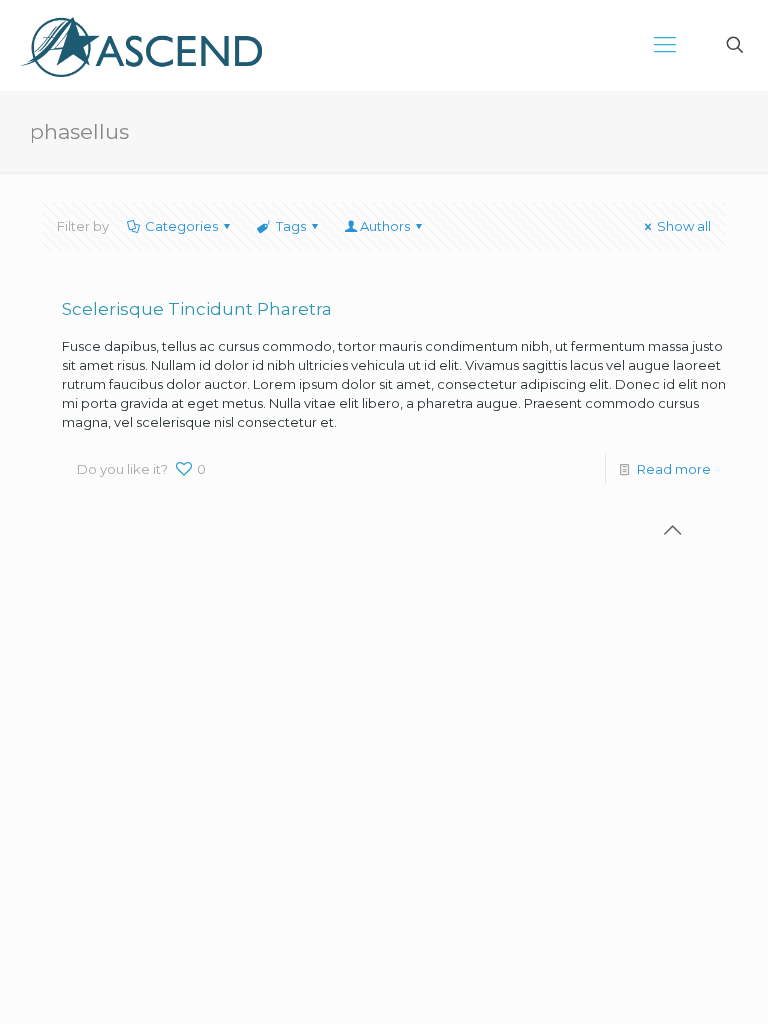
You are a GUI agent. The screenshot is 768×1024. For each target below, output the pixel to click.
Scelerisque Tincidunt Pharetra (197, 309)
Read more (674, 469)
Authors (385, 226)
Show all (684, 226)
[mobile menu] (665, 45)
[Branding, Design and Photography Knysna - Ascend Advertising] (141, 45)
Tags (291, 226)
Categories (181, 226)
